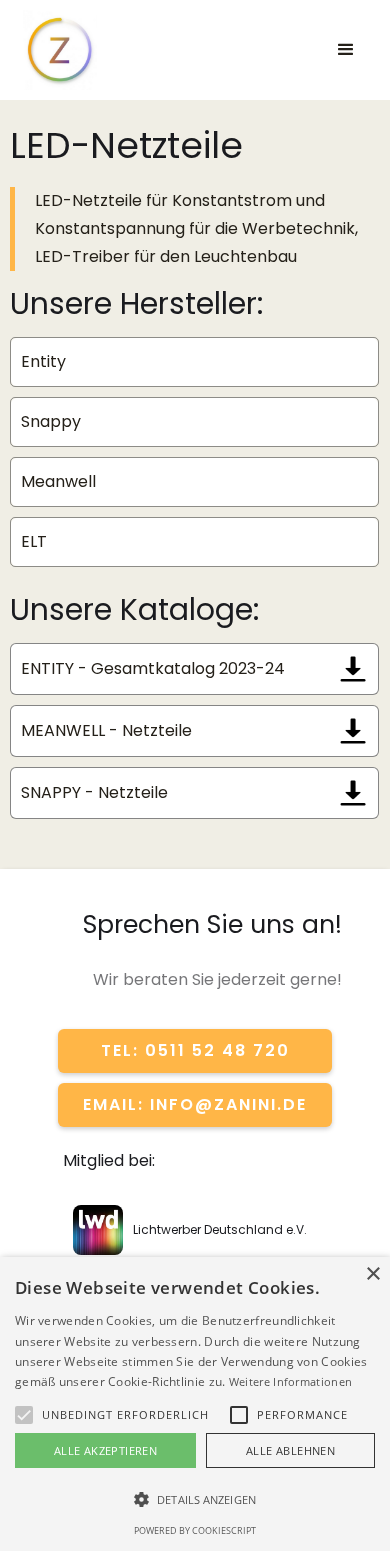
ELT (34, 541)
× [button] (372, 1274)
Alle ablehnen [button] (290, 1450)
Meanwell (58, 481)
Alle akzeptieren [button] (105, 1450)
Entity (43, 361)
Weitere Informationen (290, 1381)
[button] (346, 50)
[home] (68, 50)
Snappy (51, 421)
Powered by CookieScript (195, 1530)
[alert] (195, 1404)
